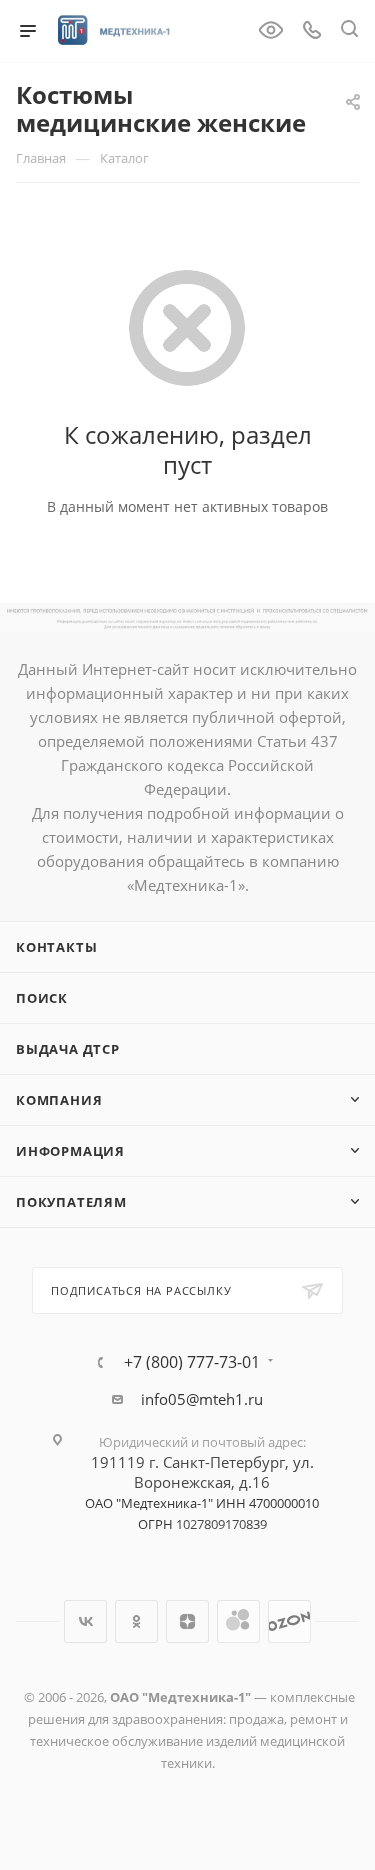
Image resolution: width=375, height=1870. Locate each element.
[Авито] (238, 1621)
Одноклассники (136, 1621)
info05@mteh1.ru (202, 1399)
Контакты (56, 947)
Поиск (42, 998)
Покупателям (71, 1202)
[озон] (289, 1621)
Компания (59, 1100)
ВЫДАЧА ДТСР (68, 1049)
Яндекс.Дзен (187, 1621)
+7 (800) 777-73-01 (192, 1362)
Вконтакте (85, 1621)
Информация (70, 1151)
